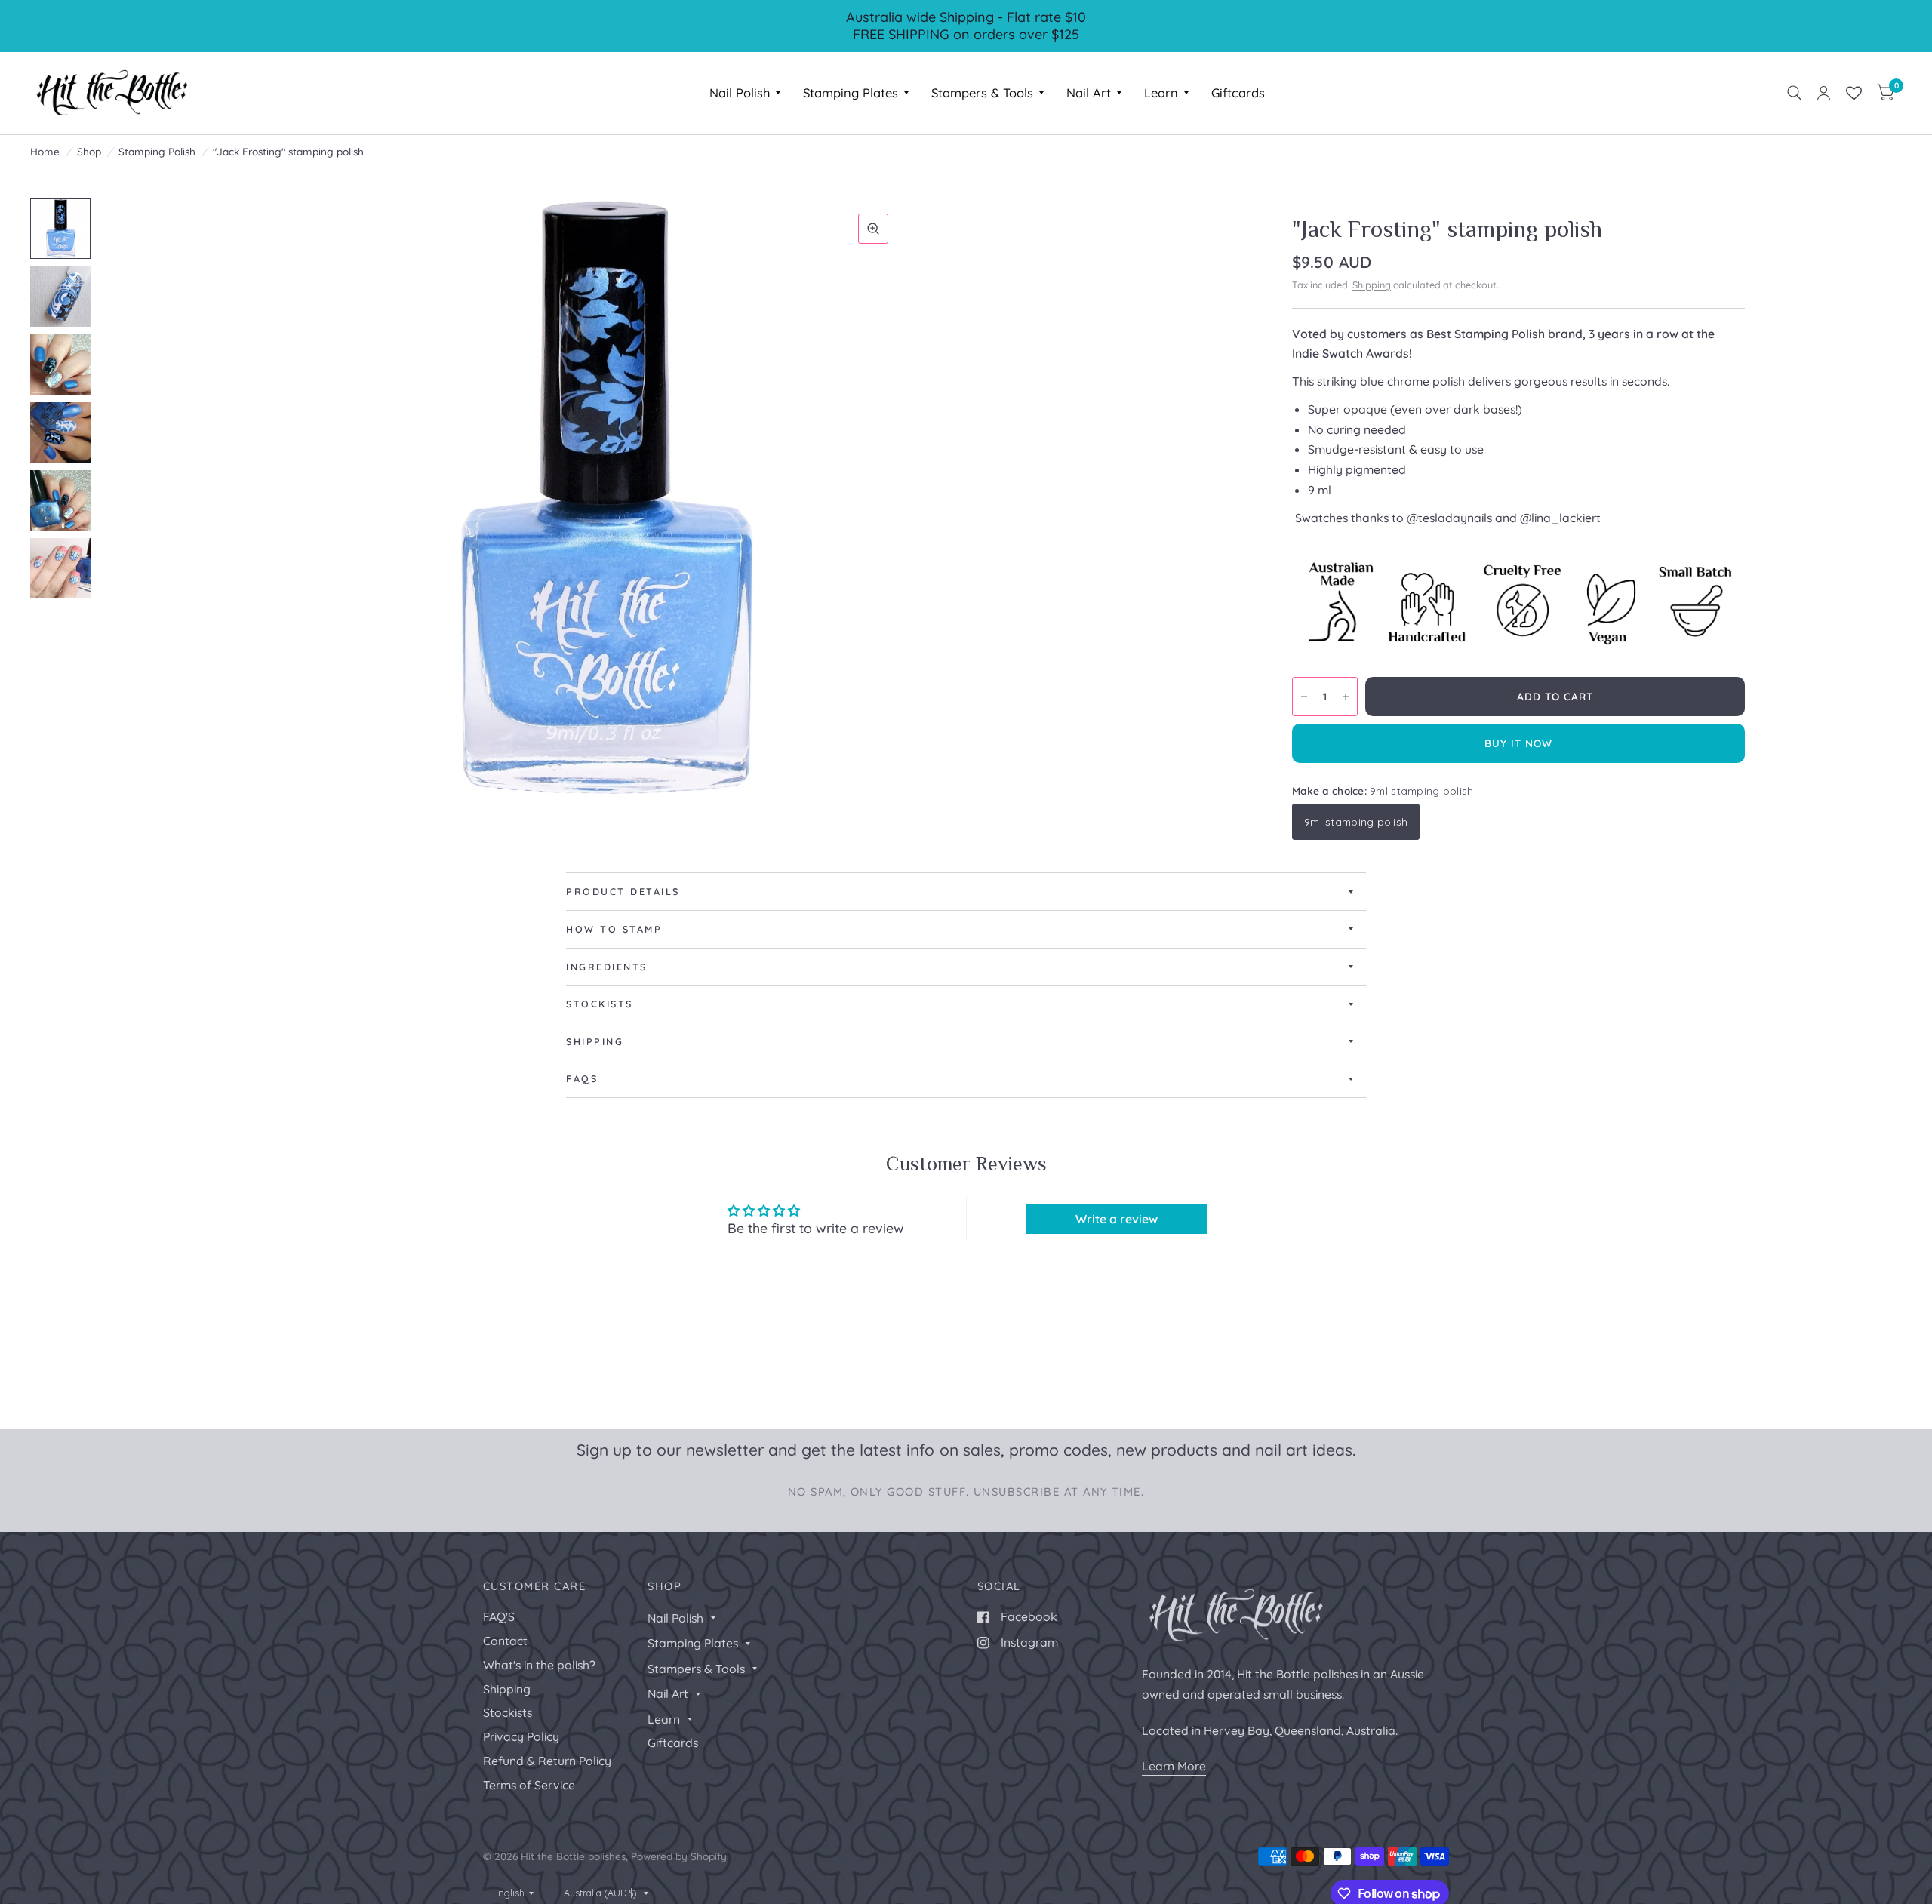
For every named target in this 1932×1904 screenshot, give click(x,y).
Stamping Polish (157, 151)
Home (45, 151)
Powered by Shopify (679, 1856)
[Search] (1794, 93)
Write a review (1117, 1219)
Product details (623, 891)
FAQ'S (499, 1616)
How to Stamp (614, 929)
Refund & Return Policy (547, 1761)
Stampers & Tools (982, 92)
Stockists (600, 1004)
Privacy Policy (521, 1736)
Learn (1161, 92)
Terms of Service (529, 1785)
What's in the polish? (539, 1665)
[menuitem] (745, 93)
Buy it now (1519, 743)
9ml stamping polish (1356, 821)
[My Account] (1824, 93)
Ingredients (607, 967)
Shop (89, 151)
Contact (505, 1641)
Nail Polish (740, 92)
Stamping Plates (851, 92)
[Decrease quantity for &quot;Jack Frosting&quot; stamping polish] (1304, 697)
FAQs (582, 1078)
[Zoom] (873, 229)
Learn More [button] (1174, 1766)
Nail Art (1089, 92)
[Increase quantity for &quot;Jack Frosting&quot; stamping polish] (1346, 697)
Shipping (1372, 285)
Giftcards (1238, 92)
